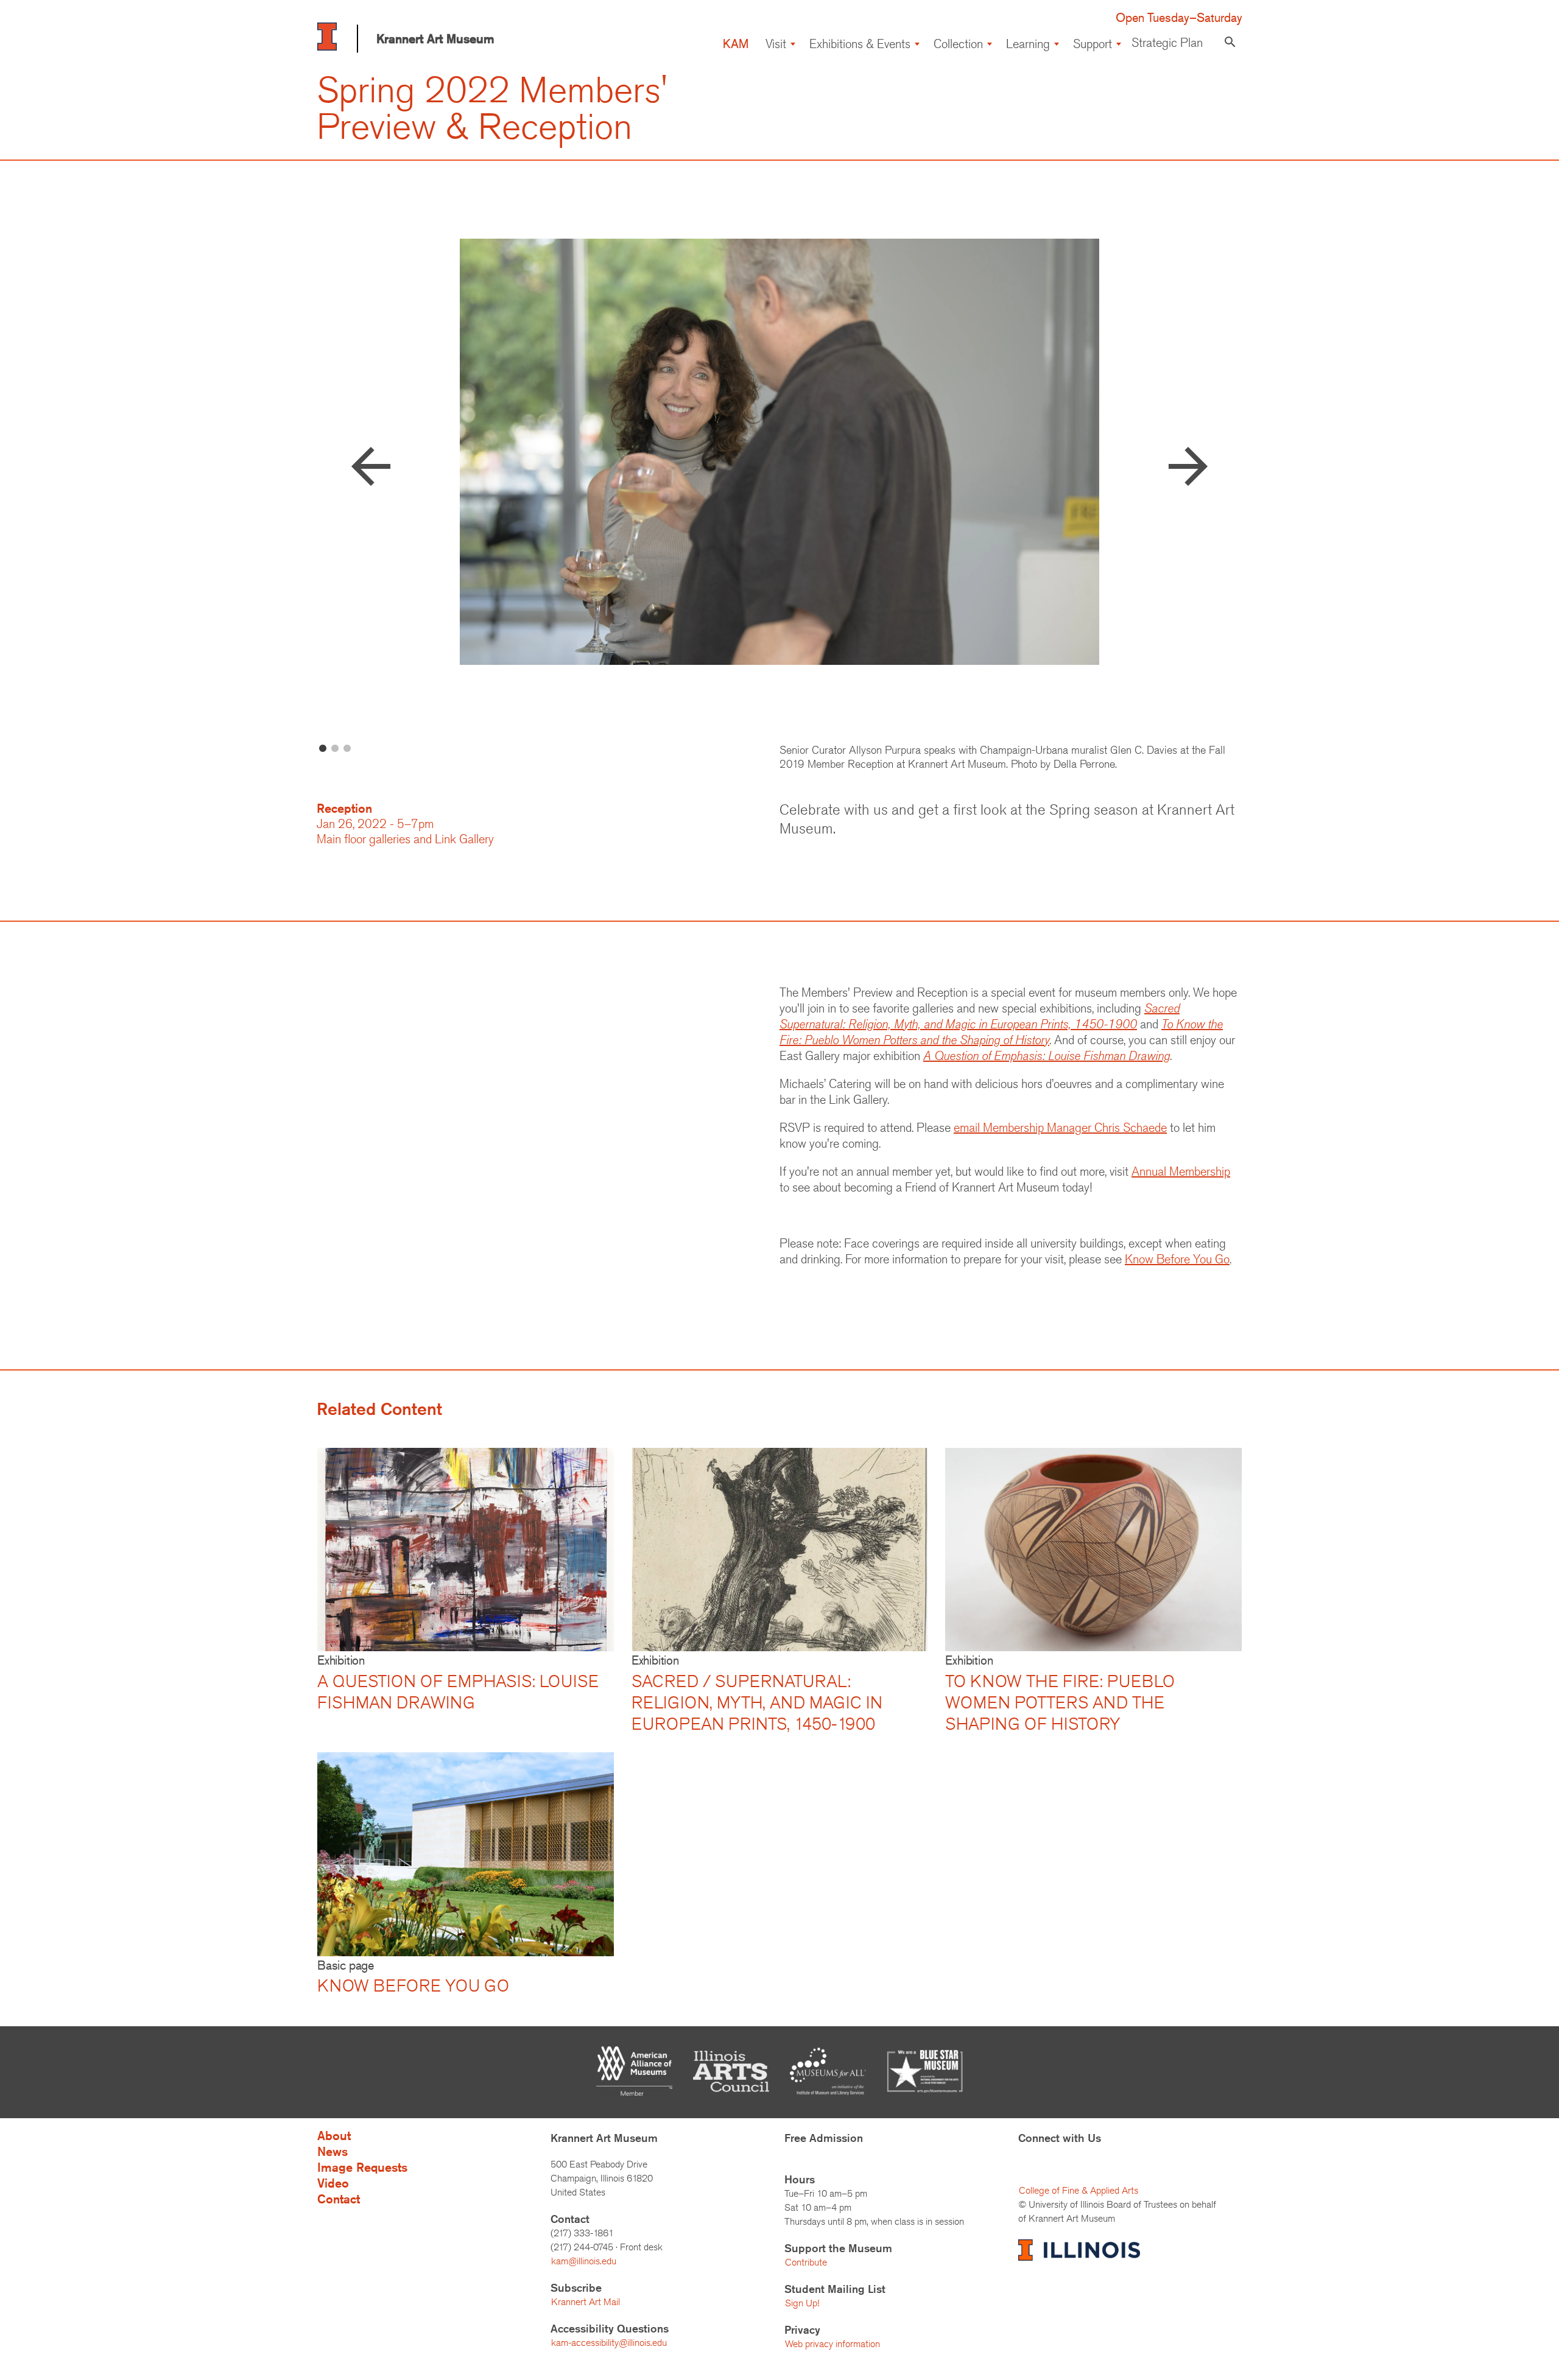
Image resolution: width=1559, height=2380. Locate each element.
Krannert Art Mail (586, 2302)
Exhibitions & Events (860, 44)
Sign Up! (802, 2303)
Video (333, 2183)
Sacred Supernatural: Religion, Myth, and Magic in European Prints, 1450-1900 (980, 1016)
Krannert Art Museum (435, 39)
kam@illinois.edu (584, 2261)
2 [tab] (335, 749)
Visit (776, 44)
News (333, 2151)
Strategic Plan (1167, 42)
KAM (736, 44)
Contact (339, 2199)
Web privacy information (832, 2344)
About (334, 2136)
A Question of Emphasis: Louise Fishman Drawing (1047, 1055)
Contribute (806, 2262)
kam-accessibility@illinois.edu (609, 2343)
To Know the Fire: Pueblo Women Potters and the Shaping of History (1001, 1032)
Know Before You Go (1177, 1259)
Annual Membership (1181, 1171)
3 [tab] (347, 749)
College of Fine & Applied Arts (1079, 2190)
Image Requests (362, 2167)
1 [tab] (323, 749)
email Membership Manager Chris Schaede (1060, 1127)
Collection (958, 44)
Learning (1028, 44)
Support (1093, 44)
